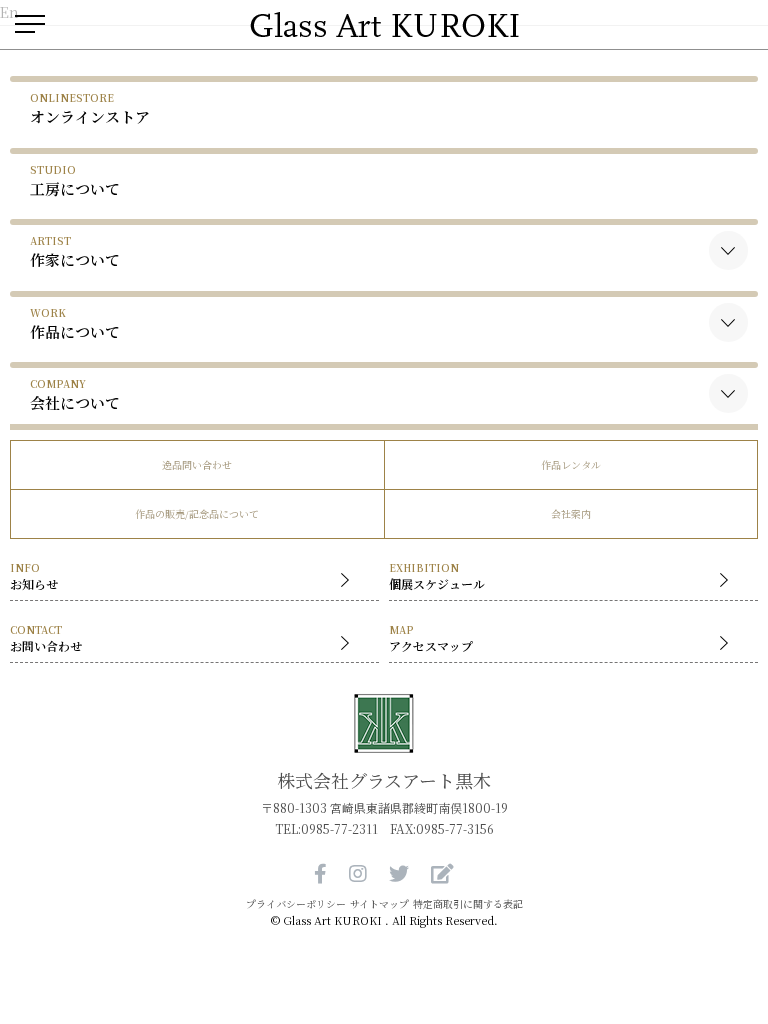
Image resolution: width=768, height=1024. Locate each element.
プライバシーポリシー (296, 904)
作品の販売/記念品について (197, 513)
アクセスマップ (431, 638)
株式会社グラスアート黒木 (384, 780)
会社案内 (571, 513)
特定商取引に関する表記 (468, 904)
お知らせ (34, 576)
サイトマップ (379, 904)
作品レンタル (571, 464)
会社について (75, 394)
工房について (75, 180)
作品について (75, 323)
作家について (75, 251)
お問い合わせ (46, 638)
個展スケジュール (437, 576)
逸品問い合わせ (197, 464)
